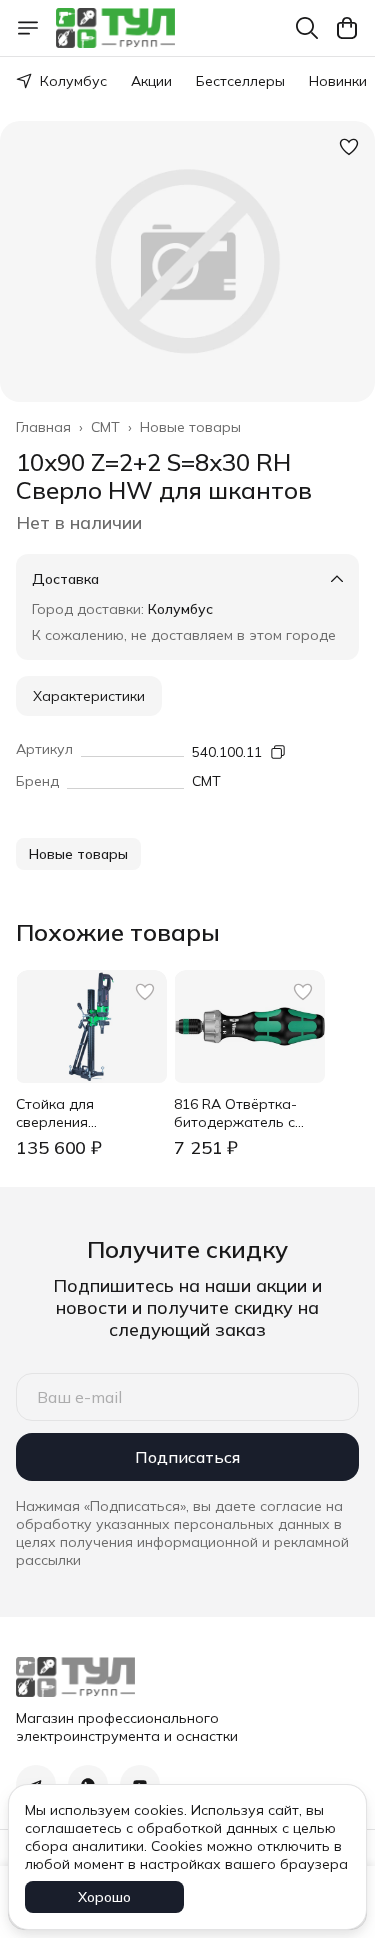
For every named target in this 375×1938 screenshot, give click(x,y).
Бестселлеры (240, 81)
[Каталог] (28, 28)
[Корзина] (347, 28)
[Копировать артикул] (278, 752)
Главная (43, 427)
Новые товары (190, 427)
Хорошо (104, 1897)
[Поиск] (307, 28)
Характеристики (89, 696)
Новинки (338, 81)
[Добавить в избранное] (349, 147)
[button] (78, 854)
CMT (105, 427)
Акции (151, 81)
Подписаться (187, 1457)
